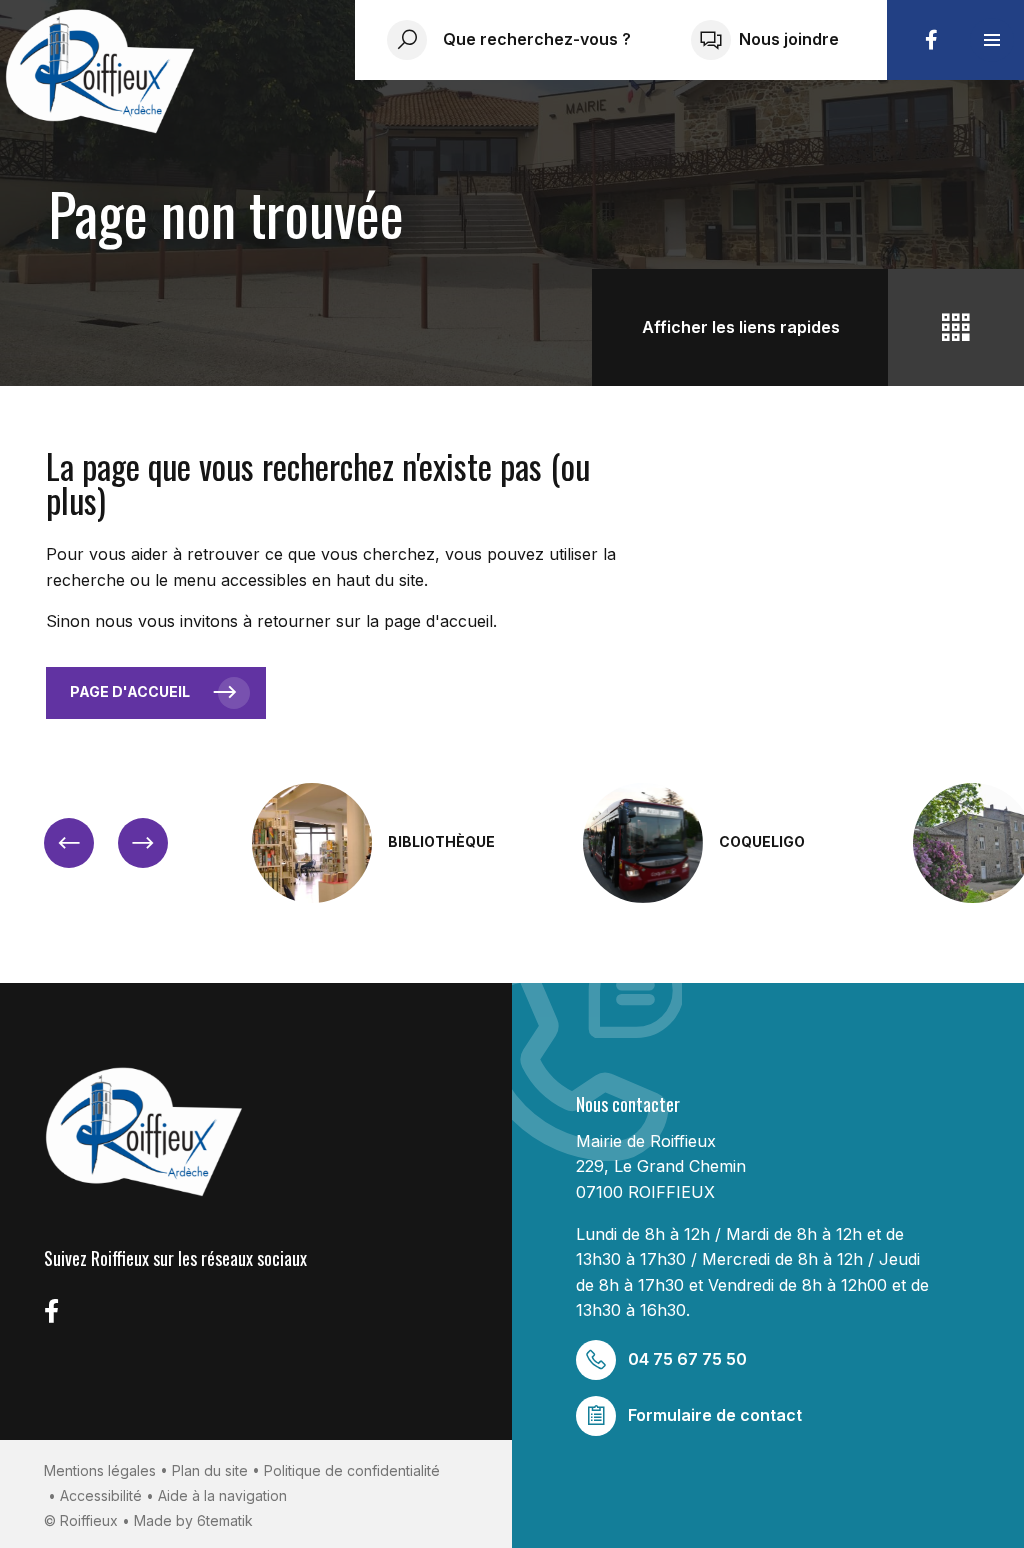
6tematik (225, 1520)
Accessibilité (101, 1495)
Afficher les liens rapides (741, 327)
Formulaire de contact (715, 1415)
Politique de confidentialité (352, 1470)
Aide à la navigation (222, 1495)
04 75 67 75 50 (687, 1359)
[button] (992, 40)
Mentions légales (100, 1470)
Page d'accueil (130, 691)
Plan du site (210, 1470)
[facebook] (931, 40)
